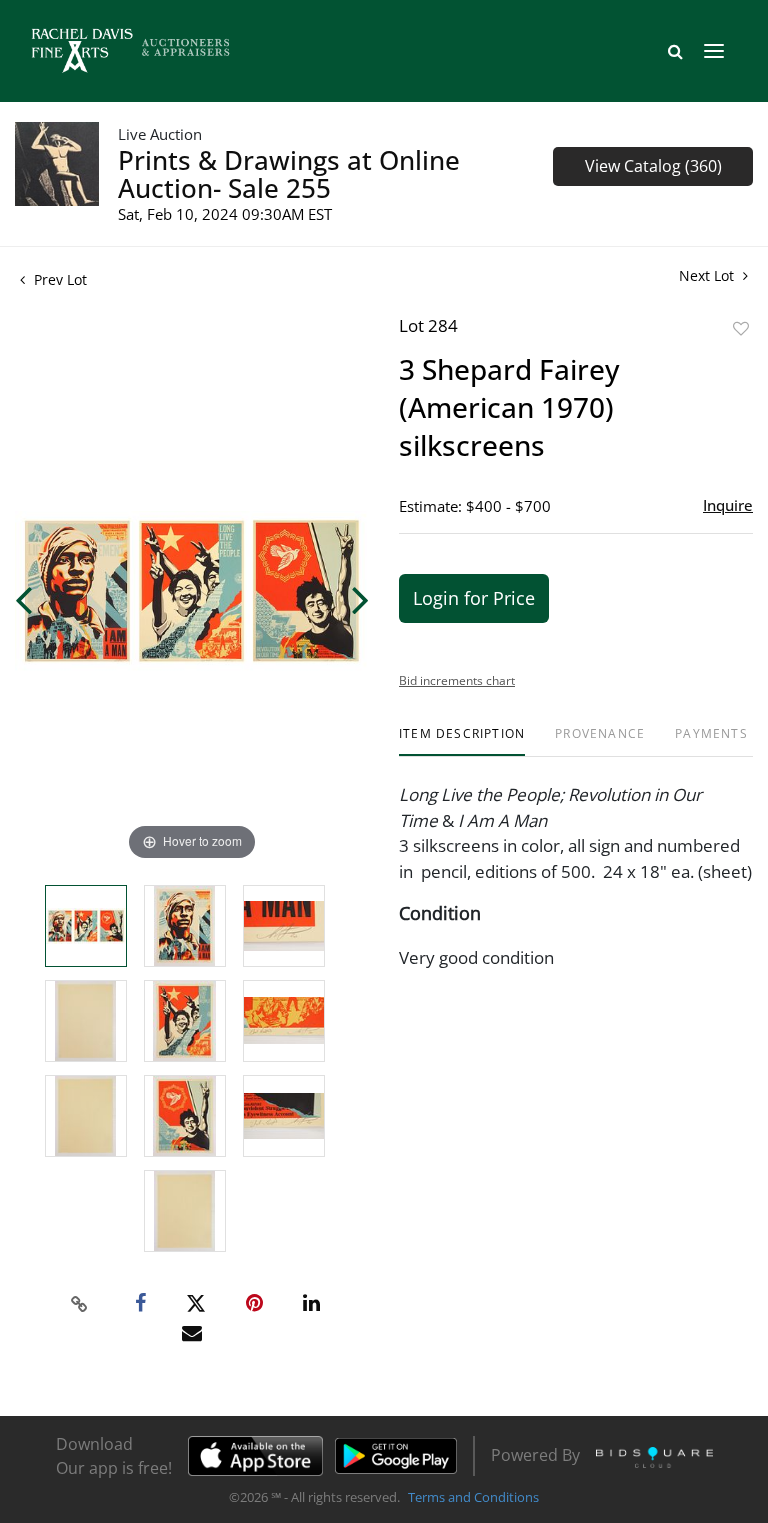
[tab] (462, 741)
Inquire (728, 505)
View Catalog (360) (653, 166)
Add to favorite (741, 328)
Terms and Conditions (473, 1497)
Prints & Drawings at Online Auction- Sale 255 (289, 174)
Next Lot (708, 275)
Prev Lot (58, 279)
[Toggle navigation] (714, 51)
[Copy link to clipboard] (80, 1304)
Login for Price (474, 598)
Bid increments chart (457, 680)
